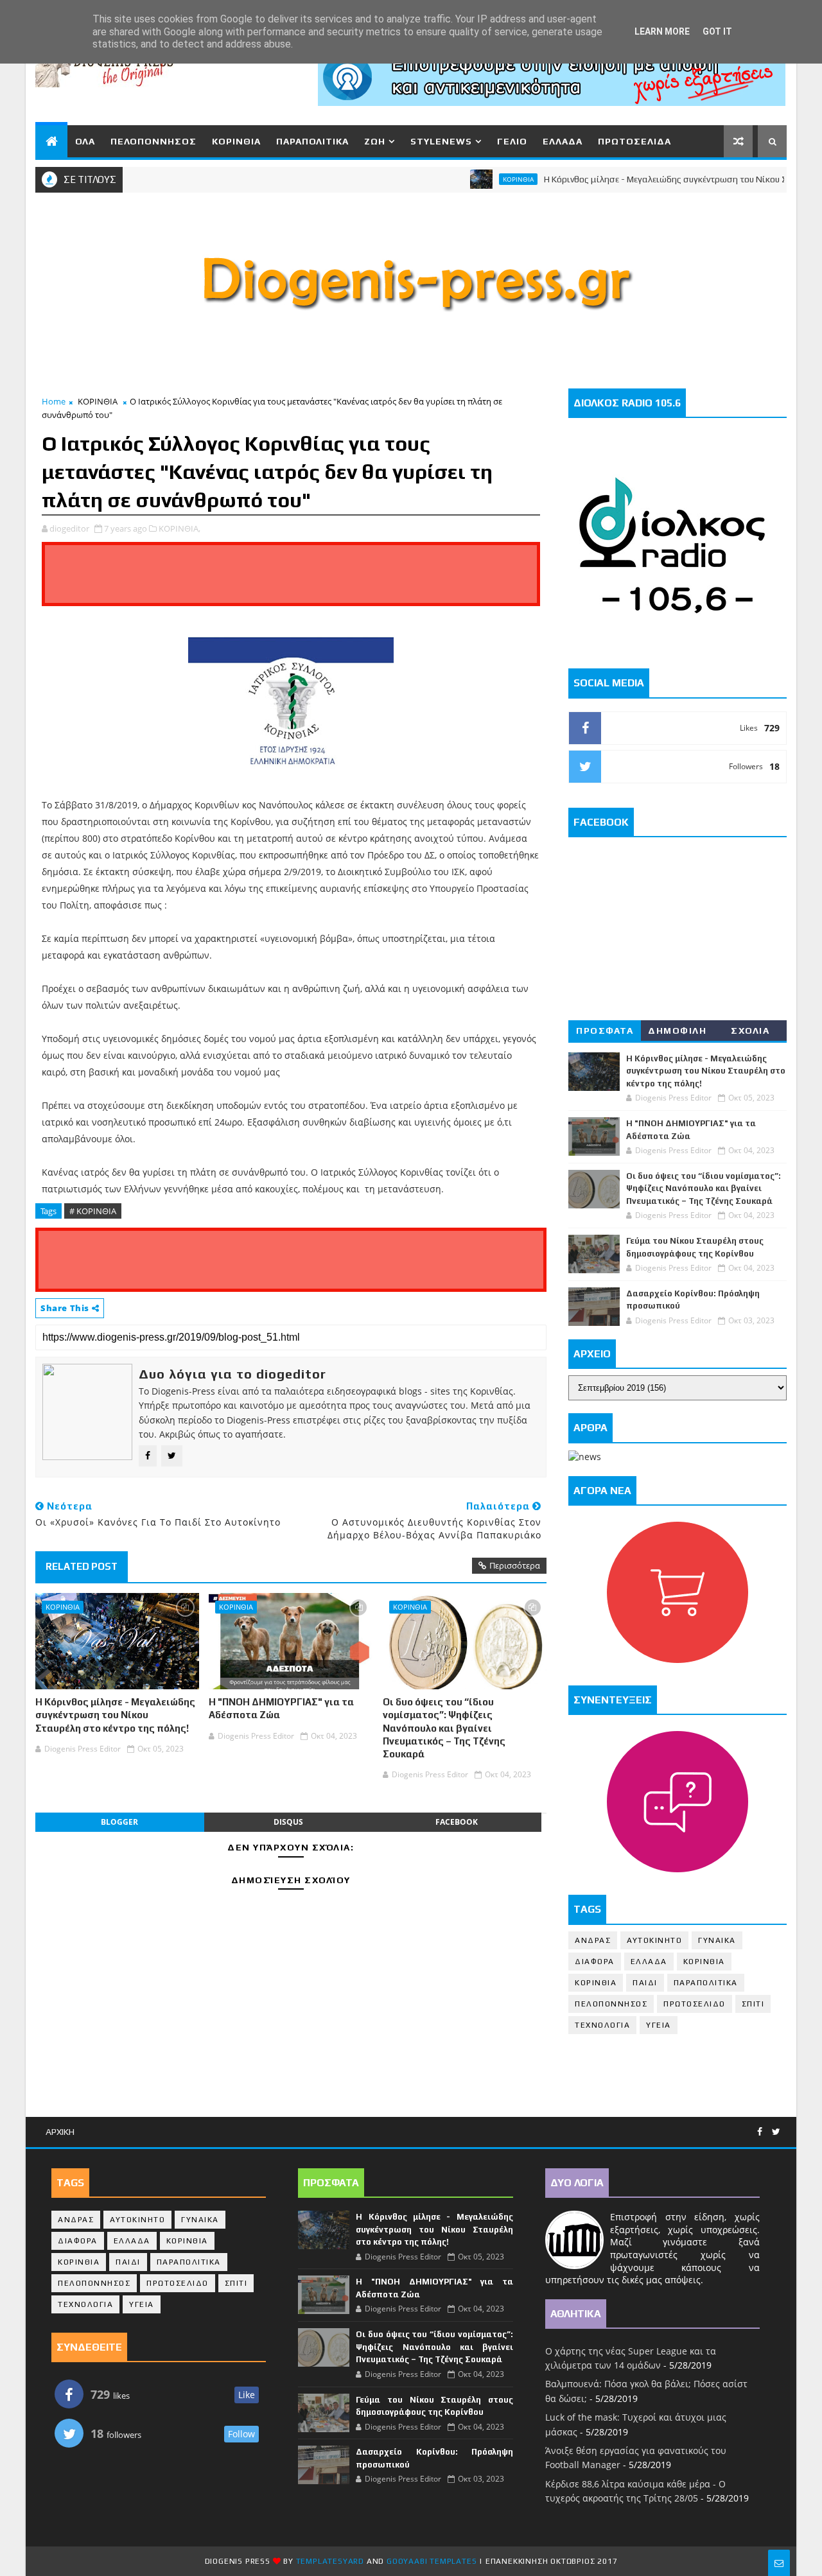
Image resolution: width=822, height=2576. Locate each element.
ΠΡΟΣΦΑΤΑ (605, 1031)
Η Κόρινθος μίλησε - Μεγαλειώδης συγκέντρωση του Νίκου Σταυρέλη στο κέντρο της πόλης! (115, 1715)
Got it (717, 31)
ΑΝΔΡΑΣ (593, 1940)
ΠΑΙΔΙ (645, 1983)
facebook (457, 1822)
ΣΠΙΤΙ (753, 2004)
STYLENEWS (441, 141)
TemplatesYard (330, 2561)
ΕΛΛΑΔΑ (563, 141)
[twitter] (776, 2132)
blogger (119, 1822)
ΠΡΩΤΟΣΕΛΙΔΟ (695, 2004)
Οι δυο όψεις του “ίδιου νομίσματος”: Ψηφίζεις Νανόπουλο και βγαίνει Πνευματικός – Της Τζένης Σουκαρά (444, 1728)
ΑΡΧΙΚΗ (60, 2132)
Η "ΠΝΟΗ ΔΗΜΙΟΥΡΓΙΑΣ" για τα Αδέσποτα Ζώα (281, 1708)
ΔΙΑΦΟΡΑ (595, 1962)
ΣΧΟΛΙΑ (750, 1031)
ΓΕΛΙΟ (512, 141)
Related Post (82, 1566)
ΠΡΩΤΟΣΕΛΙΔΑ (634, 141)
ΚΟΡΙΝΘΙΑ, (179, 528)
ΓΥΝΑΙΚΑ (717, 1940)
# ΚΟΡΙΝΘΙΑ (93, 1211)
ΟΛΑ (85, 141)
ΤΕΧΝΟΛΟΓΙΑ (602, 2025)
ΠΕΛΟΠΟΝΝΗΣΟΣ (153, 141)
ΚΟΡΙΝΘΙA (596, 1983)
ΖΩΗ (375, 141)
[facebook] (760, 2132)
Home (54, 401)
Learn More (662, 31)
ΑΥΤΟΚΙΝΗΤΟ (654, 1940)
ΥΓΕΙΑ (659, 2025)
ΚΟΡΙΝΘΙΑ (236, 141)
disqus (288, 1822)
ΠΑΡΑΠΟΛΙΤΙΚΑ (312, 141)
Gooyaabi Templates (432, 2561)
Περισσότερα (515, 1565)
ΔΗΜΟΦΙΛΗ (677, 1031)
